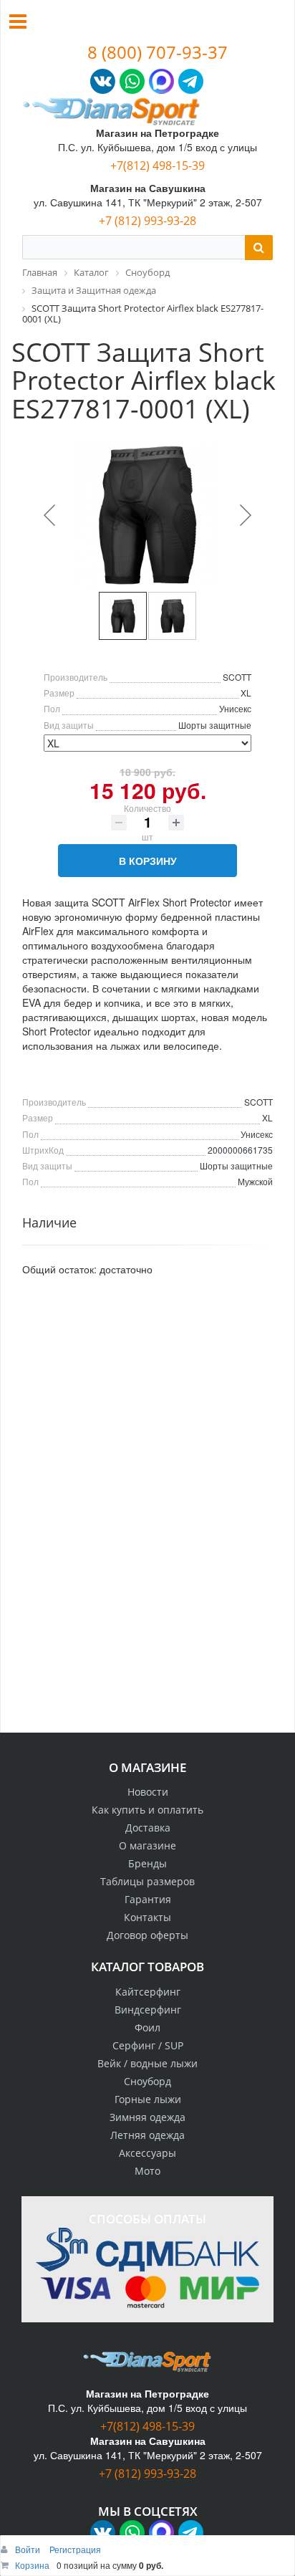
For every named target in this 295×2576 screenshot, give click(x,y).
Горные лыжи (148, 2099)
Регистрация (75, 2549)
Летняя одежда (147, 2135)
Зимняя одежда (147, 2117)
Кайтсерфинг (148, 1992)
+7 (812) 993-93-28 (147, 221)
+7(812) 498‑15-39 (158, 166)
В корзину (148, 861)
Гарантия (148, 1899)
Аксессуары (147, 2153)
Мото (147, 2171)
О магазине (147, 1845)
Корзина (32, 2565)
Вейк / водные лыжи (147, 2063)
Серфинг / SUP (148, 2045)
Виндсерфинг (148, 2010)
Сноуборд (147, 2081)
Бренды (147, 1863)
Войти (29, 2549)
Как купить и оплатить (147, 1810)
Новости (148, 1792)
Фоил (147, 2027)
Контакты (147, 1917)
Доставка (148, 1828)
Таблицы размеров (147, 1881)
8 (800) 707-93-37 (158, 52)
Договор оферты (147, 1935)
